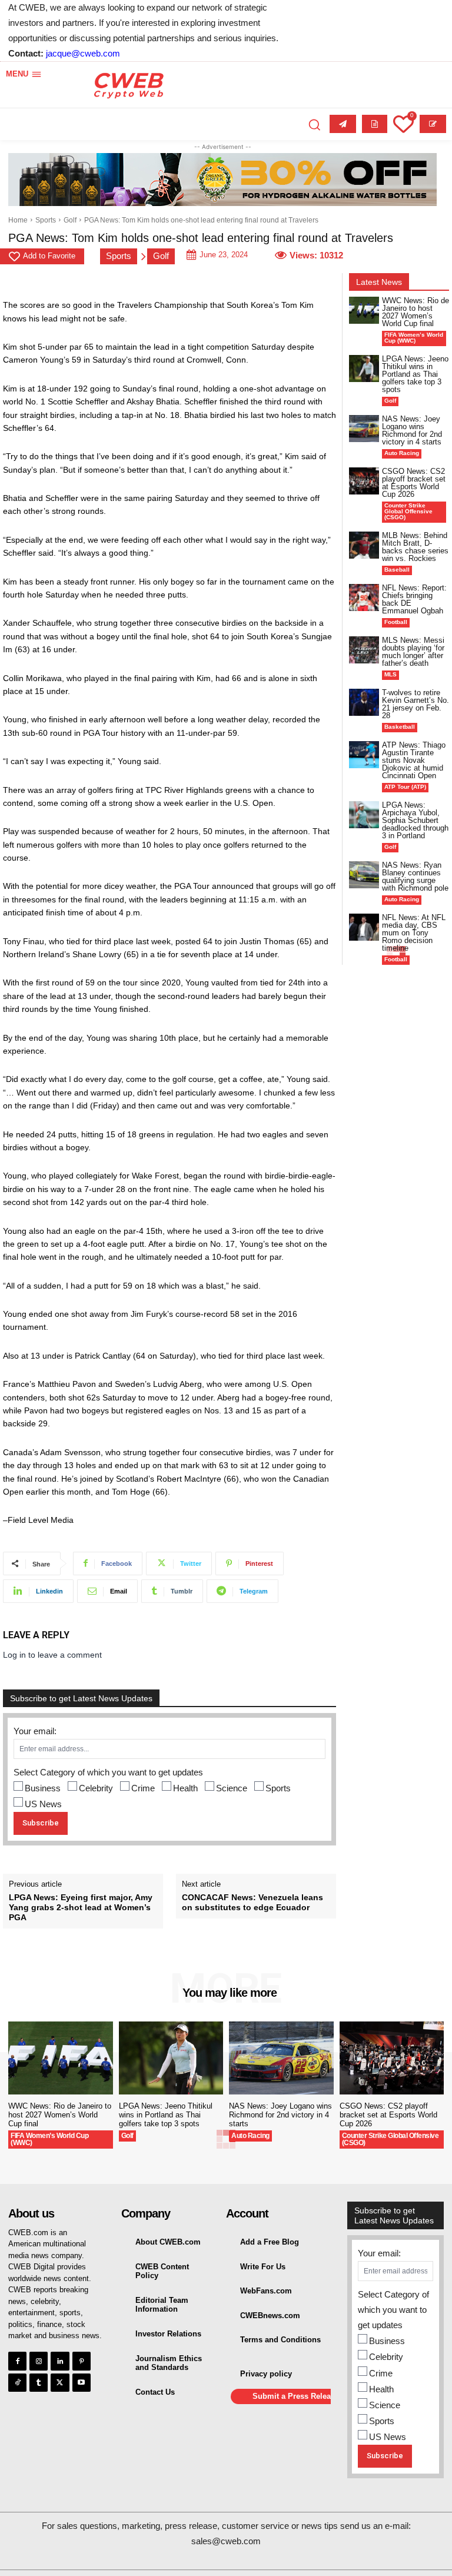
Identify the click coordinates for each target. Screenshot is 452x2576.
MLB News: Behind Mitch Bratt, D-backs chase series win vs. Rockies (415, 547)
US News (43, 1804)
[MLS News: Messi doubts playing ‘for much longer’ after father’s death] (364, 650)
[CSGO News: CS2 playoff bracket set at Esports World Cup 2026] (364, 481)
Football (396, 622)
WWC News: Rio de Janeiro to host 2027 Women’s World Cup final (416, 312)
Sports (46, 220)
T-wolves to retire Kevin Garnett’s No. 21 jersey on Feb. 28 (416, 704)
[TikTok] (17, 2383)
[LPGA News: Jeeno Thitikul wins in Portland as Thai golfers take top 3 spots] (364, 369)
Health (185, 1788)
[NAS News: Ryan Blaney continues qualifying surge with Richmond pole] (364, 875)
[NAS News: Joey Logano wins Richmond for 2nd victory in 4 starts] (364, 429)
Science (232, 1788)
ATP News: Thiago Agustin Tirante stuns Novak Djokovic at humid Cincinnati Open (414, 760)
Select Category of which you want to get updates (108, 1772)
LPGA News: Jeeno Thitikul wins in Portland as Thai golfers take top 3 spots (415, 374)
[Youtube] (82, 2383)
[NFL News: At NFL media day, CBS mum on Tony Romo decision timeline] (364, 927)
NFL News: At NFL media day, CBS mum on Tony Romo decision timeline (414, 933)
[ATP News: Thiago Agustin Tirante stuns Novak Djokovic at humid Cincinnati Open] (364, 755)
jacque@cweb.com (83, 53)
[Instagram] (39, 2361)
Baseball (397, 570)
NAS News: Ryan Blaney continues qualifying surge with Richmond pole (415, 877)
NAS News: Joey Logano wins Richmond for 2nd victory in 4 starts (412, 430)
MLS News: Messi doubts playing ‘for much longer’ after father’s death (413, 652)
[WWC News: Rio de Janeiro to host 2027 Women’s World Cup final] (364, 310)
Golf (70, 220)
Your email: (35, 1731)
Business (43, 1788)
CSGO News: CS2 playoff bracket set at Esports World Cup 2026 (414, 483)
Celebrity (96, 1788)
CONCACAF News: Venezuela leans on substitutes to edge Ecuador (252, 1902)
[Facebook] (17, 2361)
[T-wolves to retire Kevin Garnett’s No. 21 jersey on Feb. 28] (364, 702)
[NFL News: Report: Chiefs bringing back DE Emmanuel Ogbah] (364, 597)
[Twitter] (60, 2383)
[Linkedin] (60, 2361)
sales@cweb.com (226, 2541)
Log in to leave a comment (52, 1655)
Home (18, 220)
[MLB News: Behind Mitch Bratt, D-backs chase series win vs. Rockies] (364, 545)
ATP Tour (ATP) (405, 787)
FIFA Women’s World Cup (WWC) (414, 338)
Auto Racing (402, 453)
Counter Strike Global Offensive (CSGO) (408, 511)
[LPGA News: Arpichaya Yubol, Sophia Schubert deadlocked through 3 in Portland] (364, 815)
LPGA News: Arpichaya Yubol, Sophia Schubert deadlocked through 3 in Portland (415, 820)
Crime (143, 1788)
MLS (390, 674)
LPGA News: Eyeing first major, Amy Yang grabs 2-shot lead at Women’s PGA (81, 1907)
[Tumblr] (39, 2383)
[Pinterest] (82, 2361)
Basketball (400, 727)
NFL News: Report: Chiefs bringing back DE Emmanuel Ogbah (414, 599)
